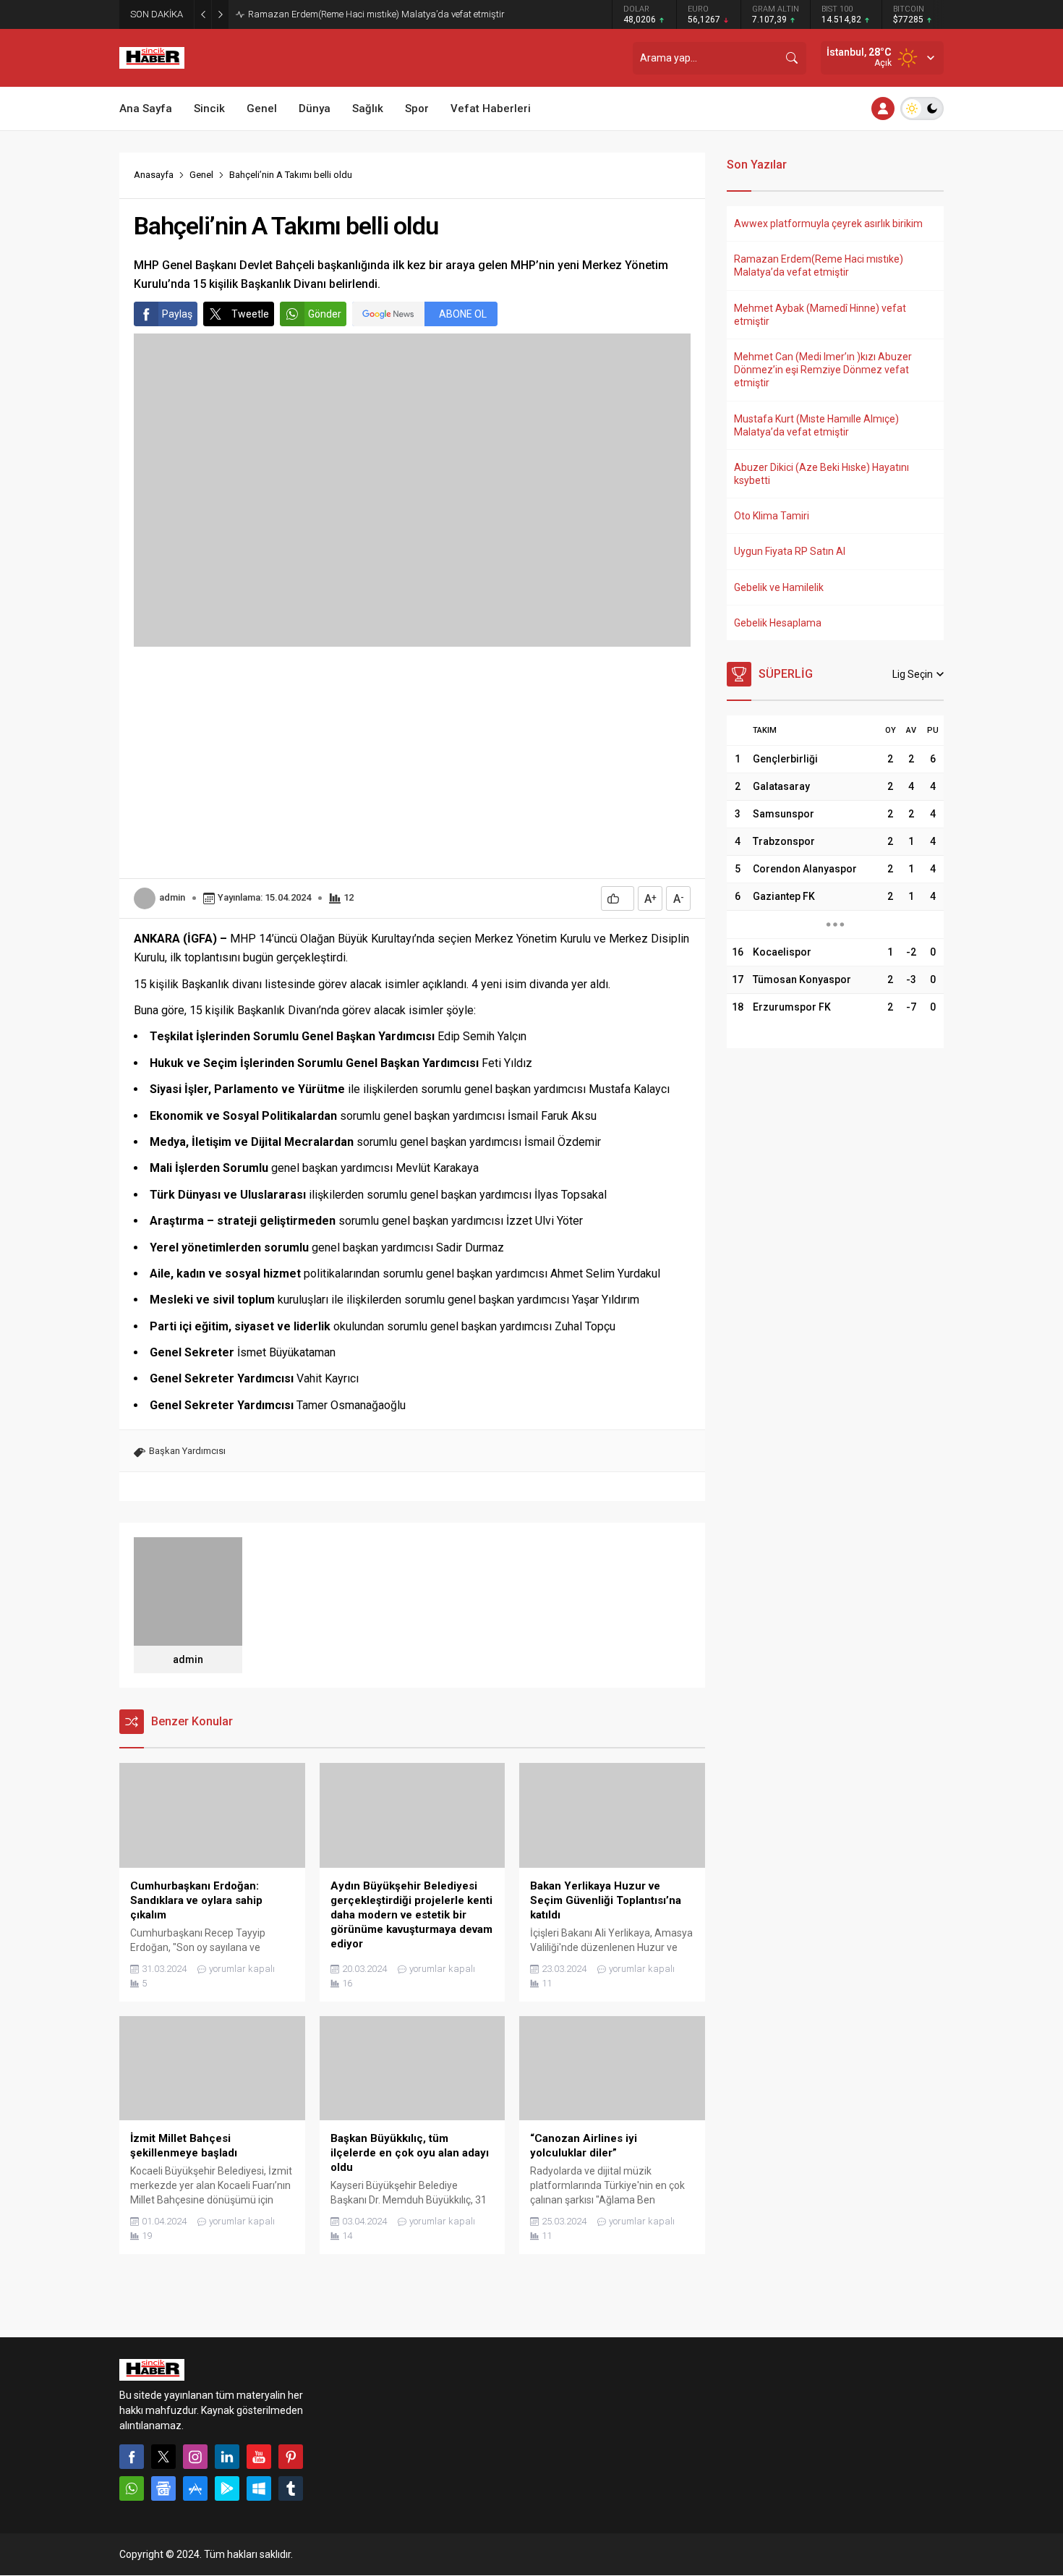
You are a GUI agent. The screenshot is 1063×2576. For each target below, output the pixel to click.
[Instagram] (195, 2457)
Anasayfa (154, 175)
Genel (201, 175)
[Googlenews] (163, 2488)
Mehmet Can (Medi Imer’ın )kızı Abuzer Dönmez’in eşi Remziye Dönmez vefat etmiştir (823, 370)
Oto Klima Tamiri (772, 516)
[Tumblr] (291, 2488)
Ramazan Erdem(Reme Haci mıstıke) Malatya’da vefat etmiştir (376, 14)
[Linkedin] (227, 2457)
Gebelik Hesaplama (778, 623)
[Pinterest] (291, 2457)
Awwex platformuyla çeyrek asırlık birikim (828, 224)
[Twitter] (163, 2457)
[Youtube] (259, 2457)
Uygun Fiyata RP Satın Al (790, 551)
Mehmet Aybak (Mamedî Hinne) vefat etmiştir (820, 315)
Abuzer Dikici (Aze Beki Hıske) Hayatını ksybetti (821, 474)
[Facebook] (132, 2457)
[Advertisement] (412, 762)
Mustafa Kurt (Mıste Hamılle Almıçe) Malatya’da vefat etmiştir (816, 425)
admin (172, 897)
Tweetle (250, 314)
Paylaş (177, 314)
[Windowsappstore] (259, 2488)
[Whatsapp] (132, 2488)
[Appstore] (195, 2488)
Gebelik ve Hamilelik (779, 587)
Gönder (325, 314)
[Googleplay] (227, 2488)
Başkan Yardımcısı (187, 1451)
